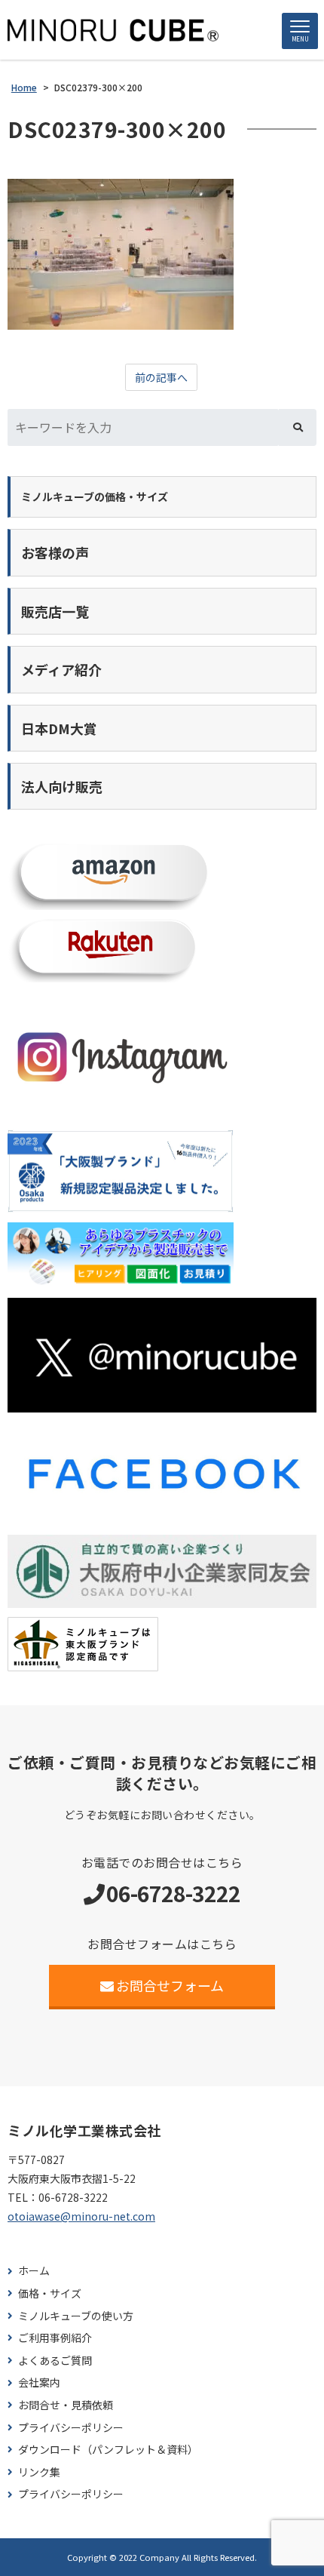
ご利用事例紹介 (55, 2338)
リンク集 (39, 2472)
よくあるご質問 (55, 2361)
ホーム (34, 2271)
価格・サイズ (50, 2293)
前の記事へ (161, 377)
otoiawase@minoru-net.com (81, 2216)
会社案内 (39, 2382)
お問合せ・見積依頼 (66, 2405)
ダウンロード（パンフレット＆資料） (108, 2450)
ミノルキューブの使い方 (76, 2316)
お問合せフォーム (170, 1985)
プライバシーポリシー (71, 2428)
